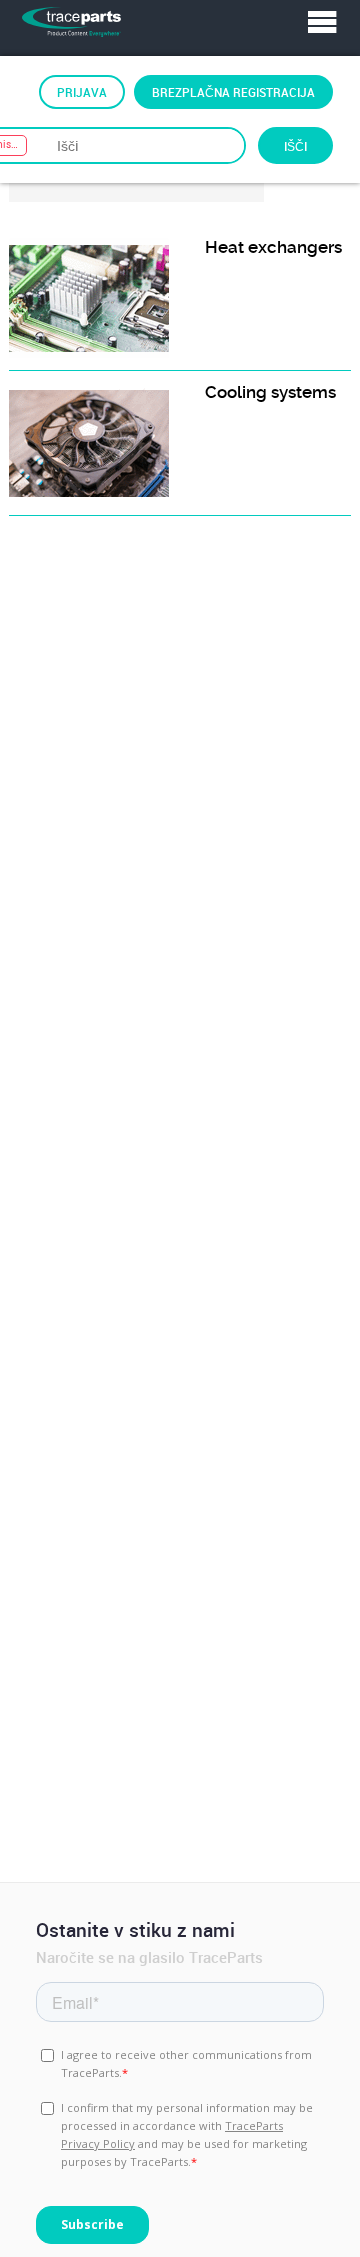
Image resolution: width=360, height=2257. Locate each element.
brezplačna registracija (233, 92)
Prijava (82, 92)
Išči (295, 146)
